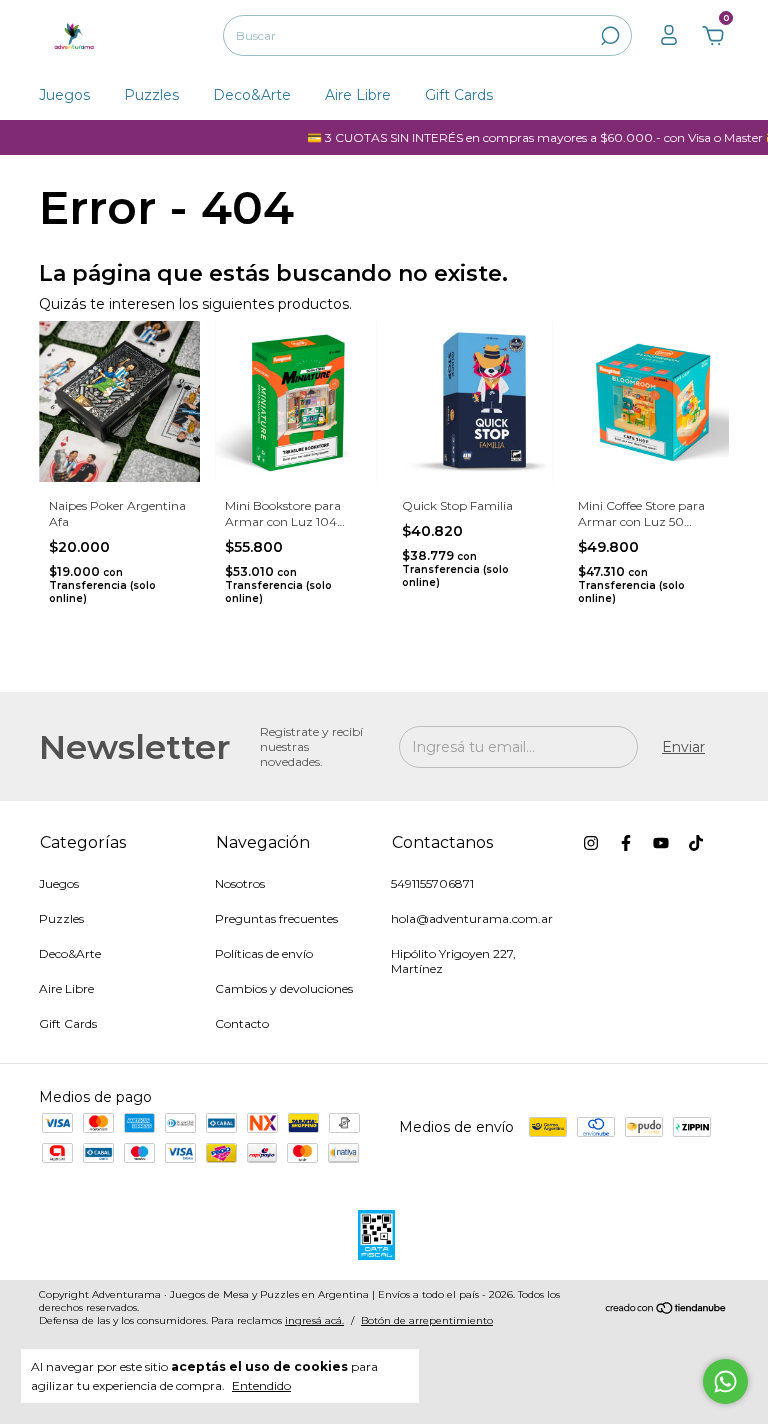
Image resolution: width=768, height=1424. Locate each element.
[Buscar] (608, 36)
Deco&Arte (252, 95)
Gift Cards (459, 95)
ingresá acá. (314, 1320)
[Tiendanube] (666, 1310)
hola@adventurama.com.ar (472, 918)
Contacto (242, 1023)
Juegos (64, 95)
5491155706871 (432, 883)
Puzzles (151, 95)
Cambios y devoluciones (284, 988)
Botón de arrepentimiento (427, 1320)
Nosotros (240, 883)
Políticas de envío (264, 953)
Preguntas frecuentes (276, 918)
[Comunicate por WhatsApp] (725, 1381)
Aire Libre (358, 95)
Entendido (261, 1385)
